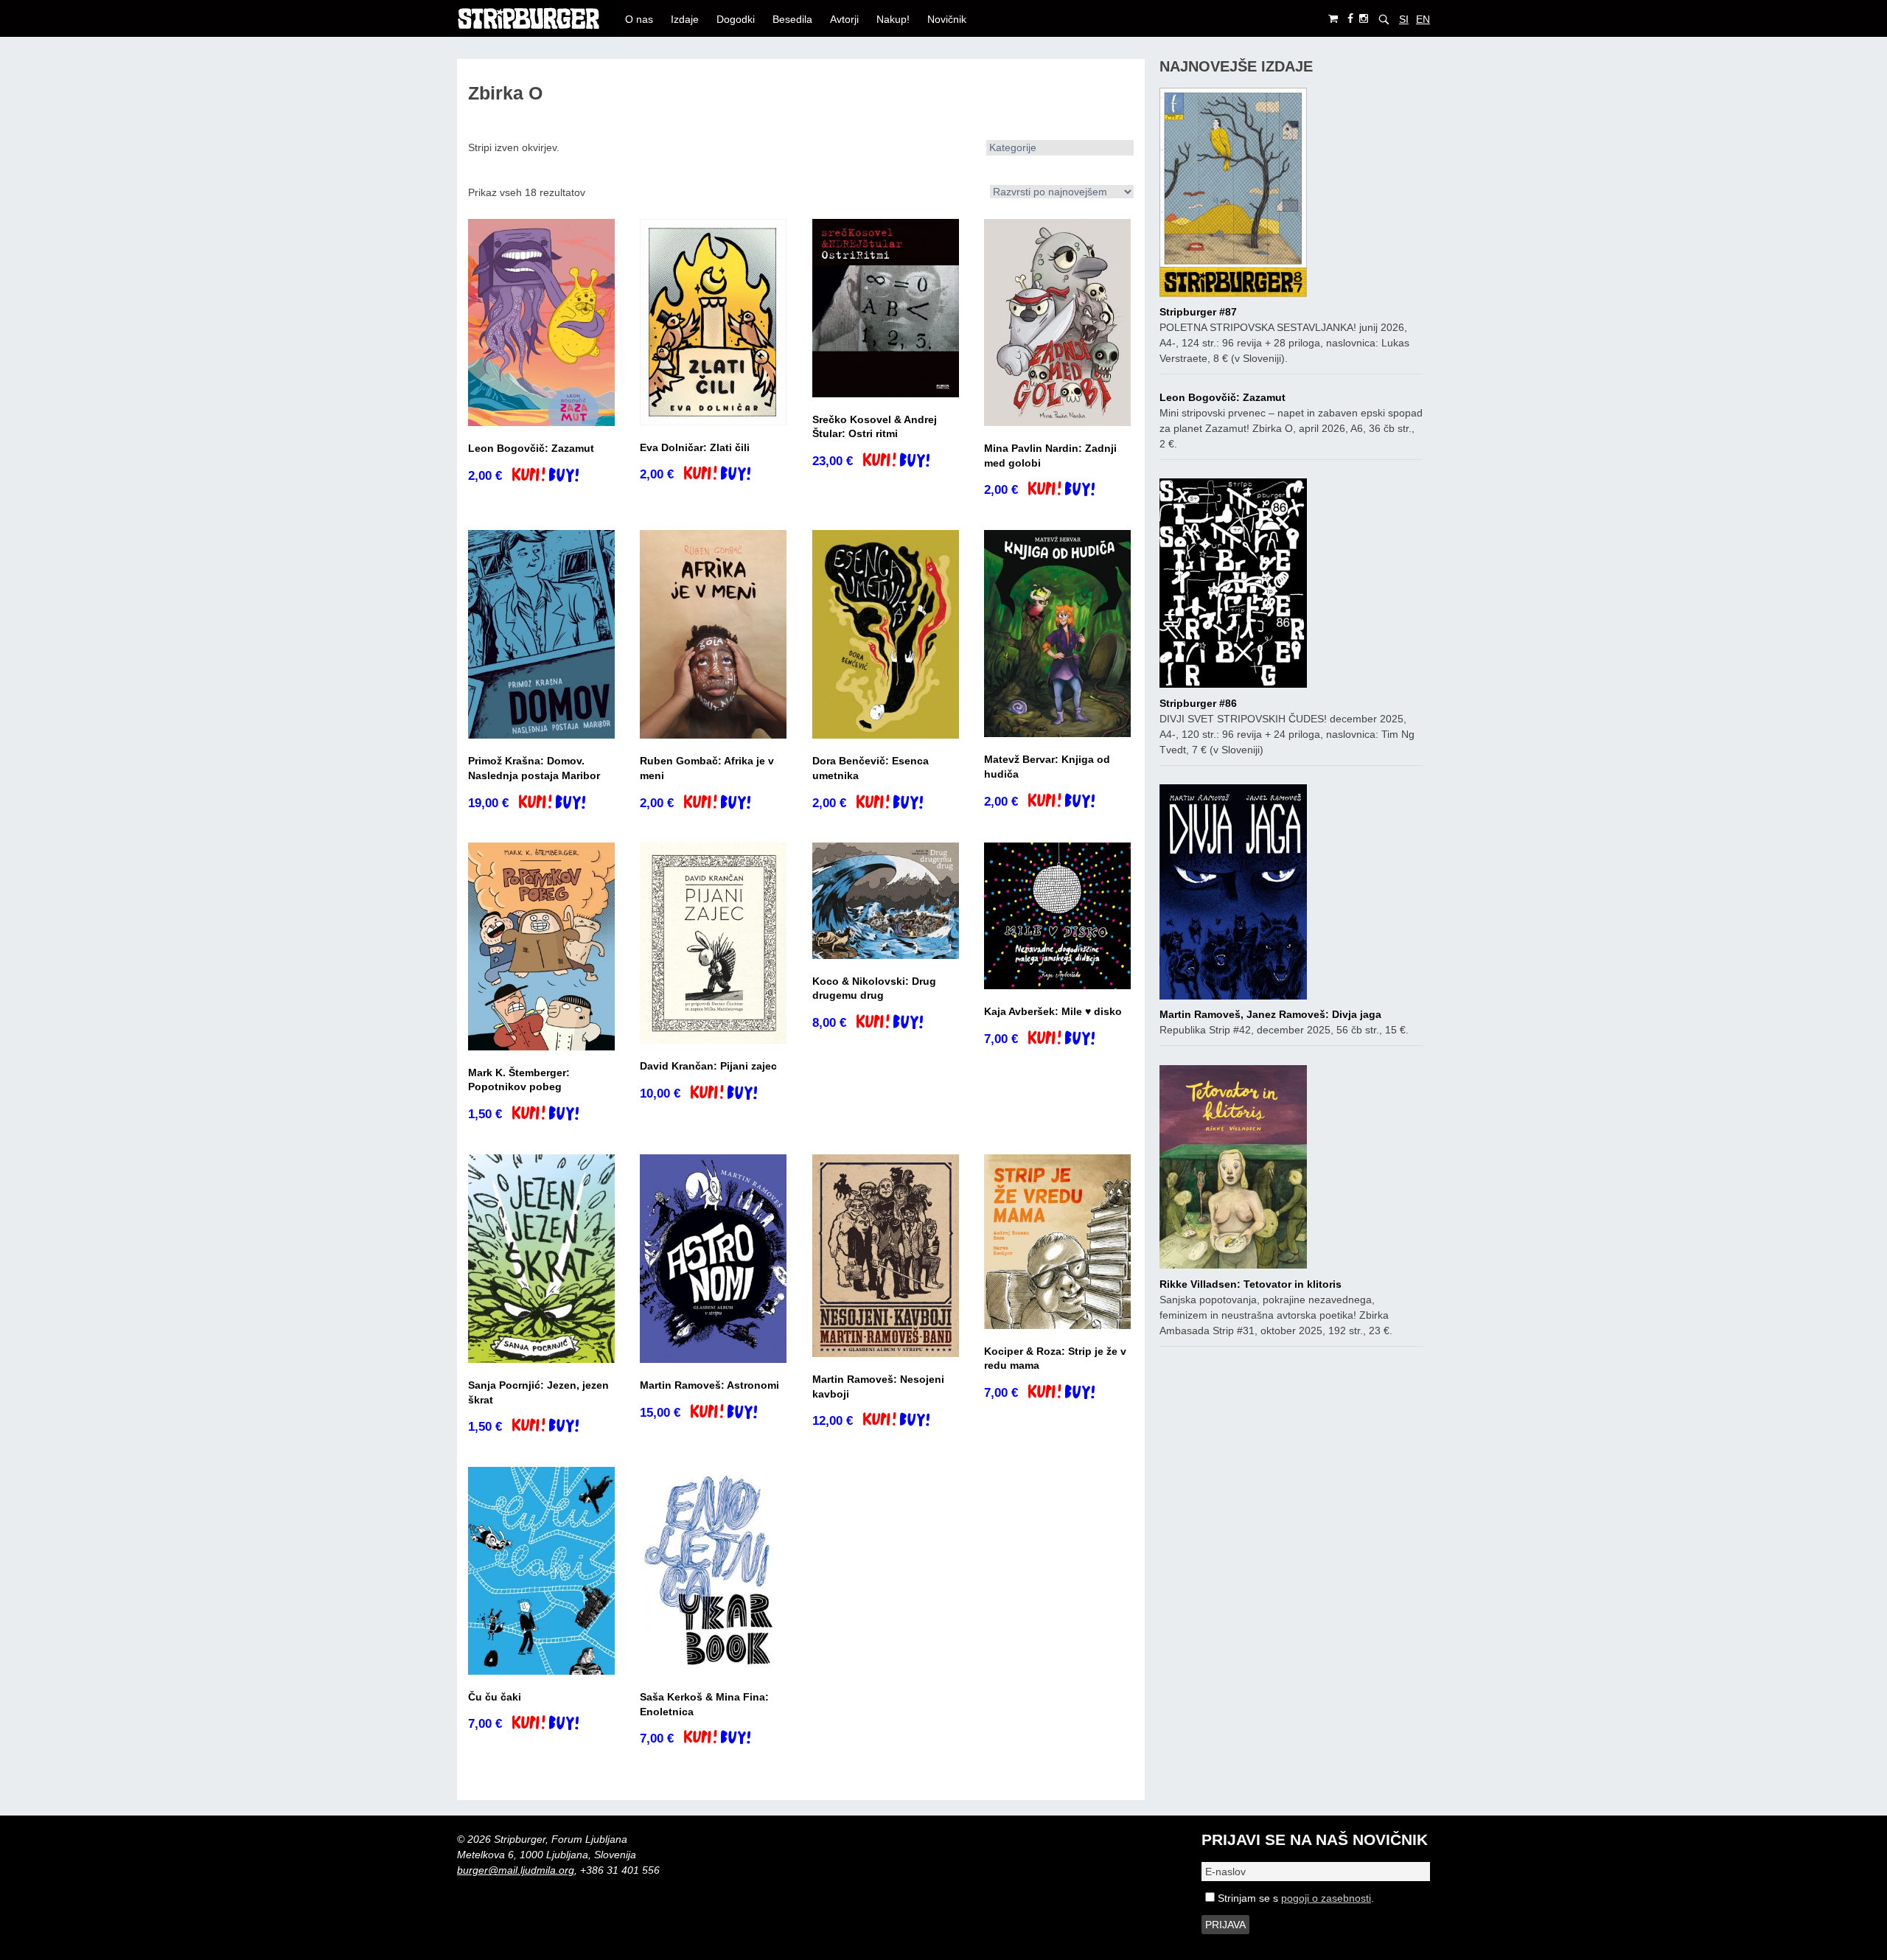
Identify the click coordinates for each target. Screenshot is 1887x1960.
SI (1404, 19)
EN (1423, 19)
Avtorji (844, 19)
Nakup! (893, 19)
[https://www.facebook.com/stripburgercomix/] (1350, 19)
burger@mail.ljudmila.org (516, 1870)
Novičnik (947, 19)
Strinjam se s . (1294, 1898)
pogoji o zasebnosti (1326, 1898)
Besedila (792, 19)
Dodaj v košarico (558, 476)
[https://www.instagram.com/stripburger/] (1364, 19)
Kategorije (1013, 147)
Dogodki (736, 19)
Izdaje (685, 19)
